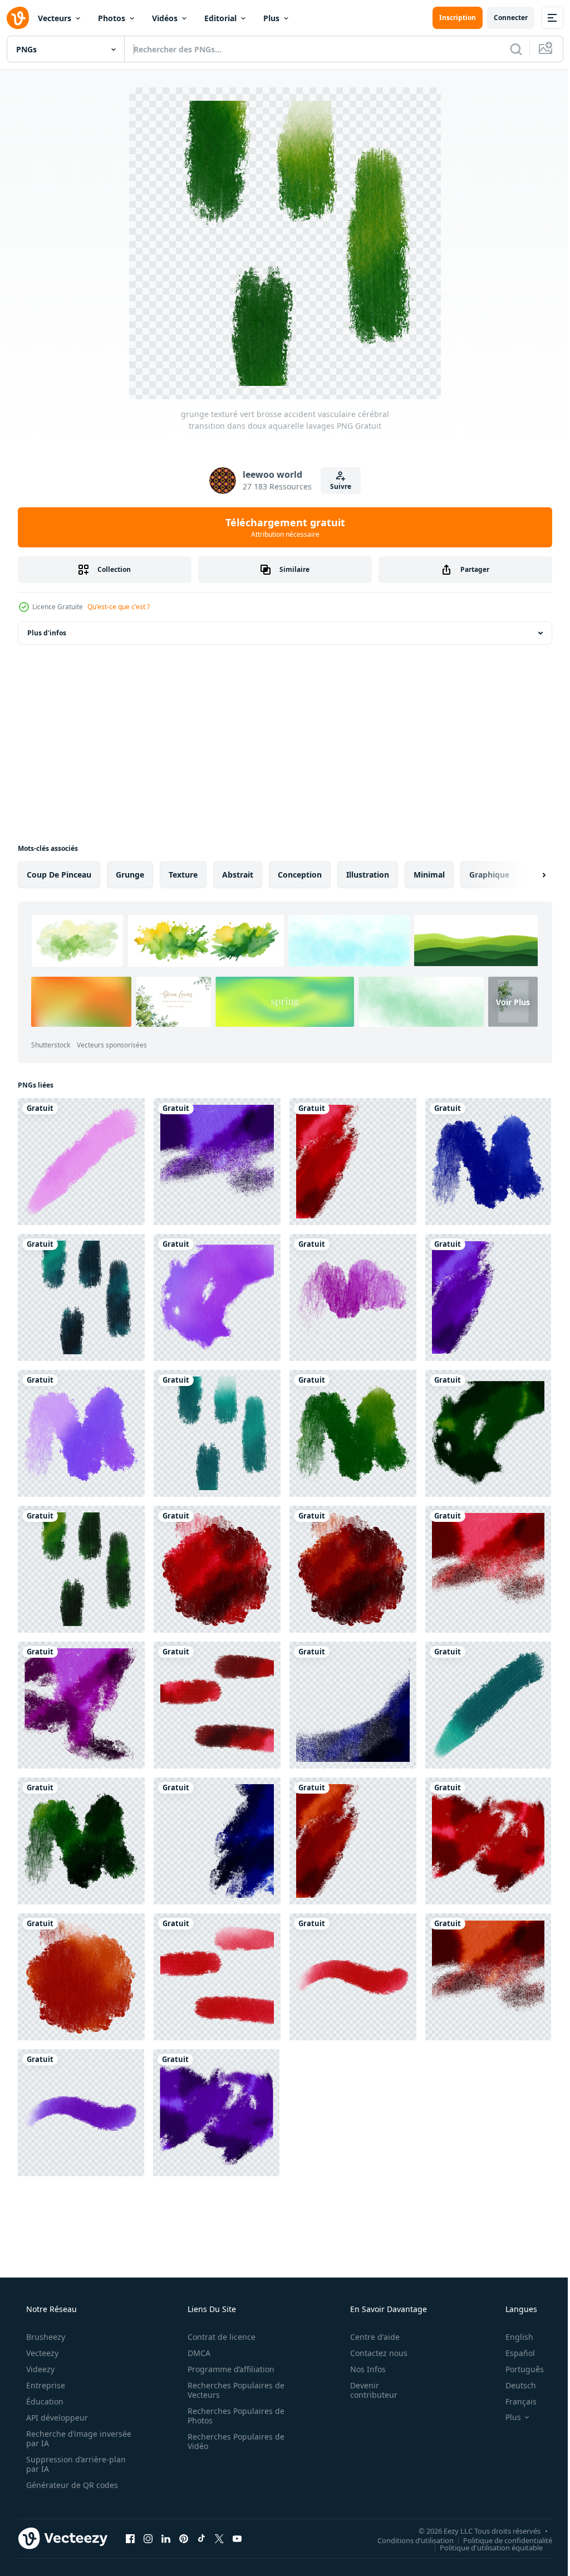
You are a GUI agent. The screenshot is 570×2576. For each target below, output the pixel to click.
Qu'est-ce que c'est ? (119, 607)
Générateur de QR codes (71, 2485)
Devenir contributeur (367, 2390)
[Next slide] (526, 875)
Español (513, 2353)
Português (517, 2369)
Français (514, 2401)
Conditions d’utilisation (407, 2540)
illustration (368, 875)
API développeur (56, 2418)
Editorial (220, 18)
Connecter (502, 18)
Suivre (337, 486)
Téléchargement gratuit (281, 527)
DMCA (195, 2353)
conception (300, 875)
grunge (130, 875)
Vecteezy (41, 2353)
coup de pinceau (59, 875)
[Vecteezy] (18, 18)
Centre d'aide (368, 2337)
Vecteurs (55, 18)
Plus (271, 18)
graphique (489, 875)
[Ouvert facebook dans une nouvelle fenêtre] (130, 2538)
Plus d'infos (47, 633)
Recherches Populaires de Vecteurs (232, 2390)
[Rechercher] (508, 49)
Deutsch (514, 2385)
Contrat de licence (218, 2337)
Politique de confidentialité (499, 2540)
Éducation (44, 2401)
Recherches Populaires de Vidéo (232, 2441)
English (512, 2337)
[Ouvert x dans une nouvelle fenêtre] (219, 2538)
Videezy (39, 2369)
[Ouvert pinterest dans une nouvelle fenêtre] (184, 2538)
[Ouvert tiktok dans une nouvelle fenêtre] (202, 2538)
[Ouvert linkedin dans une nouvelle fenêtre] (166, 2538)
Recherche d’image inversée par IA (61, 2438)
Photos (112, 18)
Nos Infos (361, 2369)
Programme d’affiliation (227, 2369)
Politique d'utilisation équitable (483, 2547)
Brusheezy (45, 2337)
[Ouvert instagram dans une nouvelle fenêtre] (148, 2538)
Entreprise (45, 2385)
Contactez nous (372, 2353)
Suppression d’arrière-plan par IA (75, 2464)
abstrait (238, 875)
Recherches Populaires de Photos (232, 2416)
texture (183, 875)
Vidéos (165, 18)
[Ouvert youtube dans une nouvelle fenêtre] (237, 2538)
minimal (429, 875)
